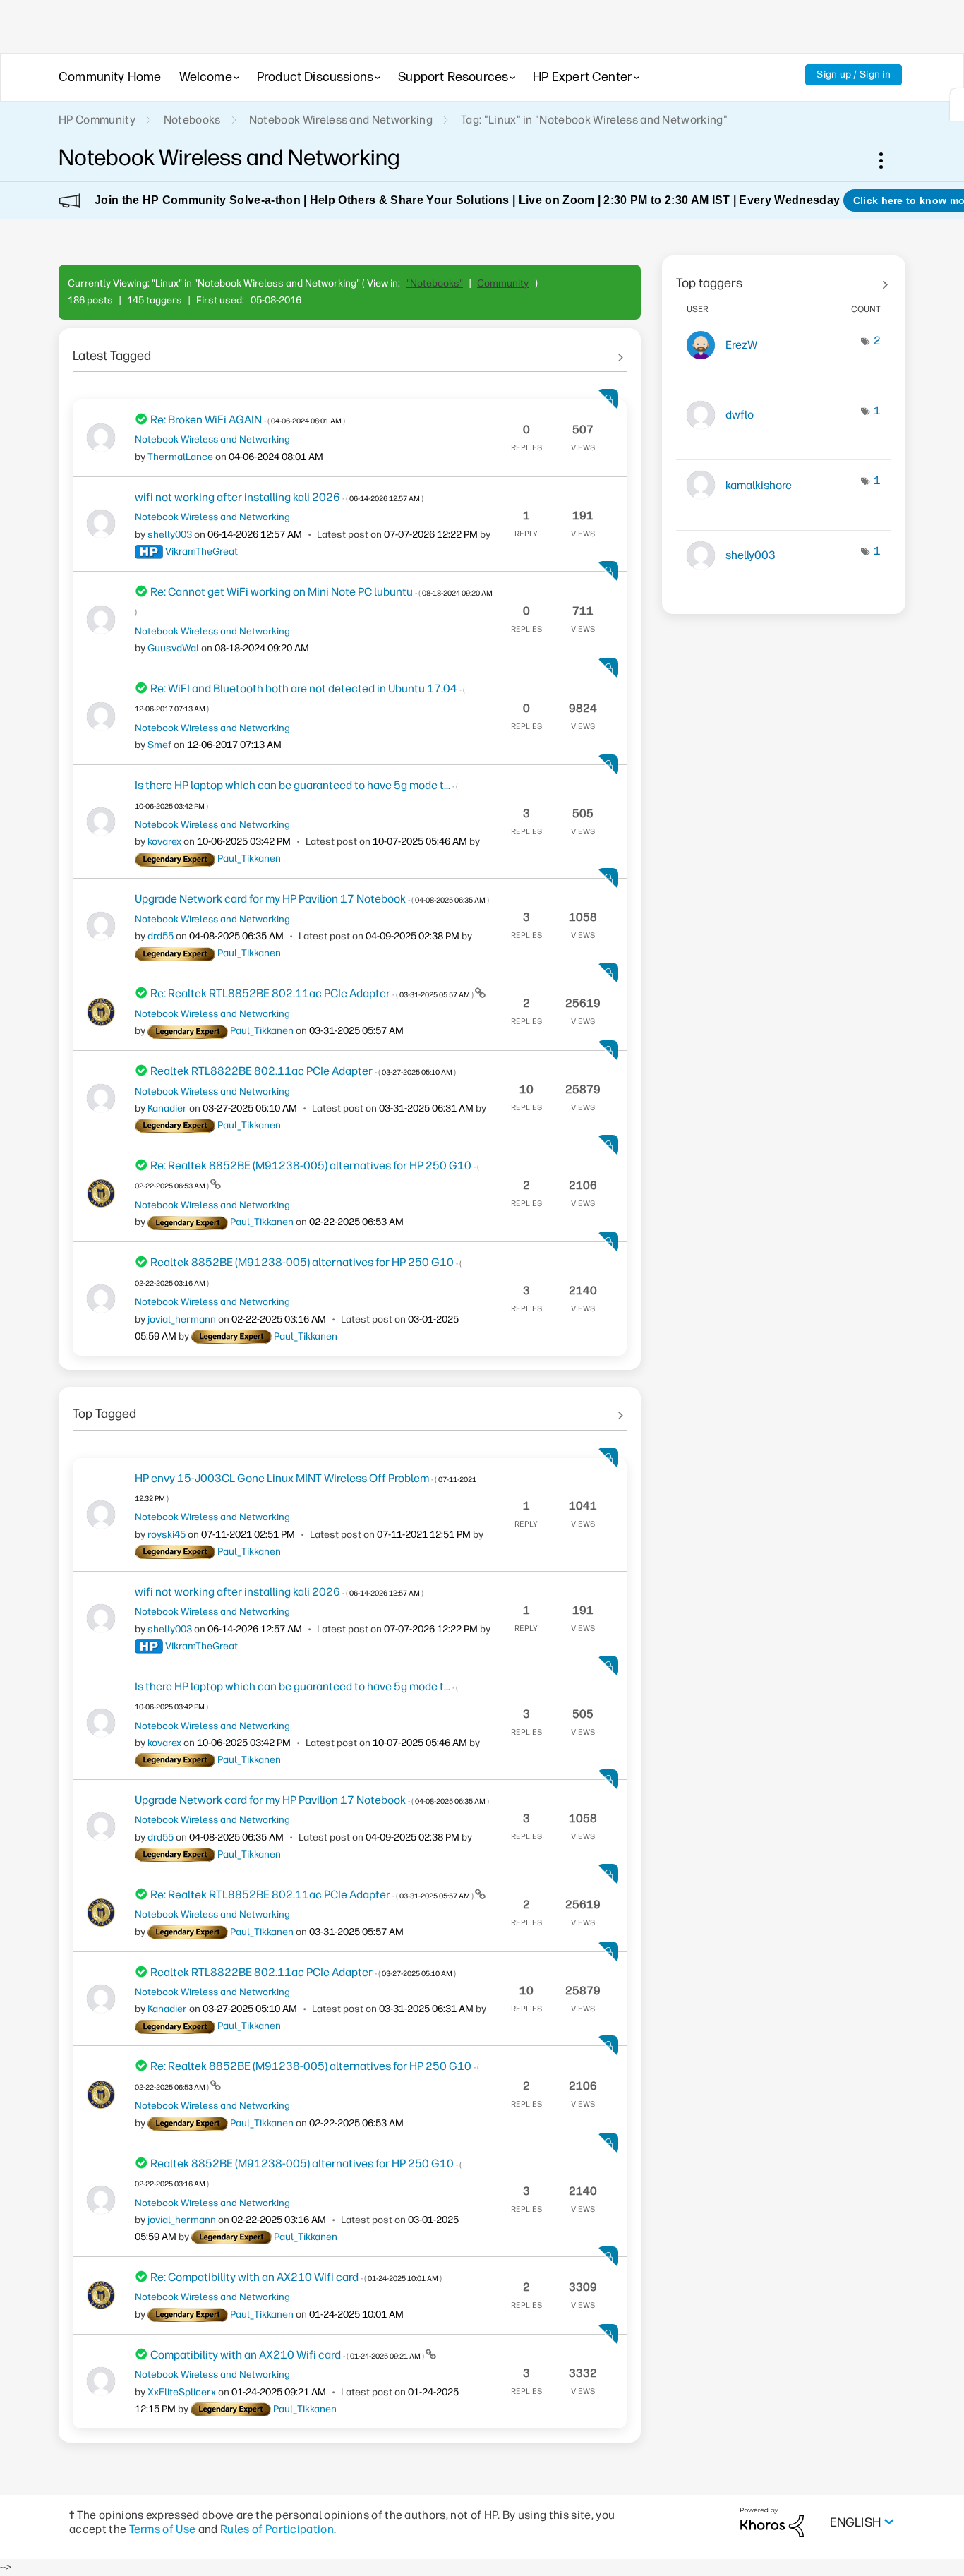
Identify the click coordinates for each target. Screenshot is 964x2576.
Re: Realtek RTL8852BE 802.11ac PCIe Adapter (313, 993)
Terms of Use (163, 2529)
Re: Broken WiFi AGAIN (248, 420)
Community (503, 283)
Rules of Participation (277, 2529)
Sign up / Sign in (854, 74)
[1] (957, 104)
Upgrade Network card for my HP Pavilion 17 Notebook (312, 899)
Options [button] (888, 160)
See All (350, 351)
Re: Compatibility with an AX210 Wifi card (296, 2277)
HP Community (97, 120)
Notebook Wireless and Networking (341, 120)
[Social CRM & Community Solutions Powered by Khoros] (772, 2522)
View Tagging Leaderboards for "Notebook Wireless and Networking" (784, 278)
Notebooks (192, 120)
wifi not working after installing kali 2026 (279, 497)
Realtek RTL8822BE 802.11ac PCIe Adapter (303, 1071)
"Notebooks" (435, 283)
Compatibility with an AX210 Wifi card (288, 2355)
